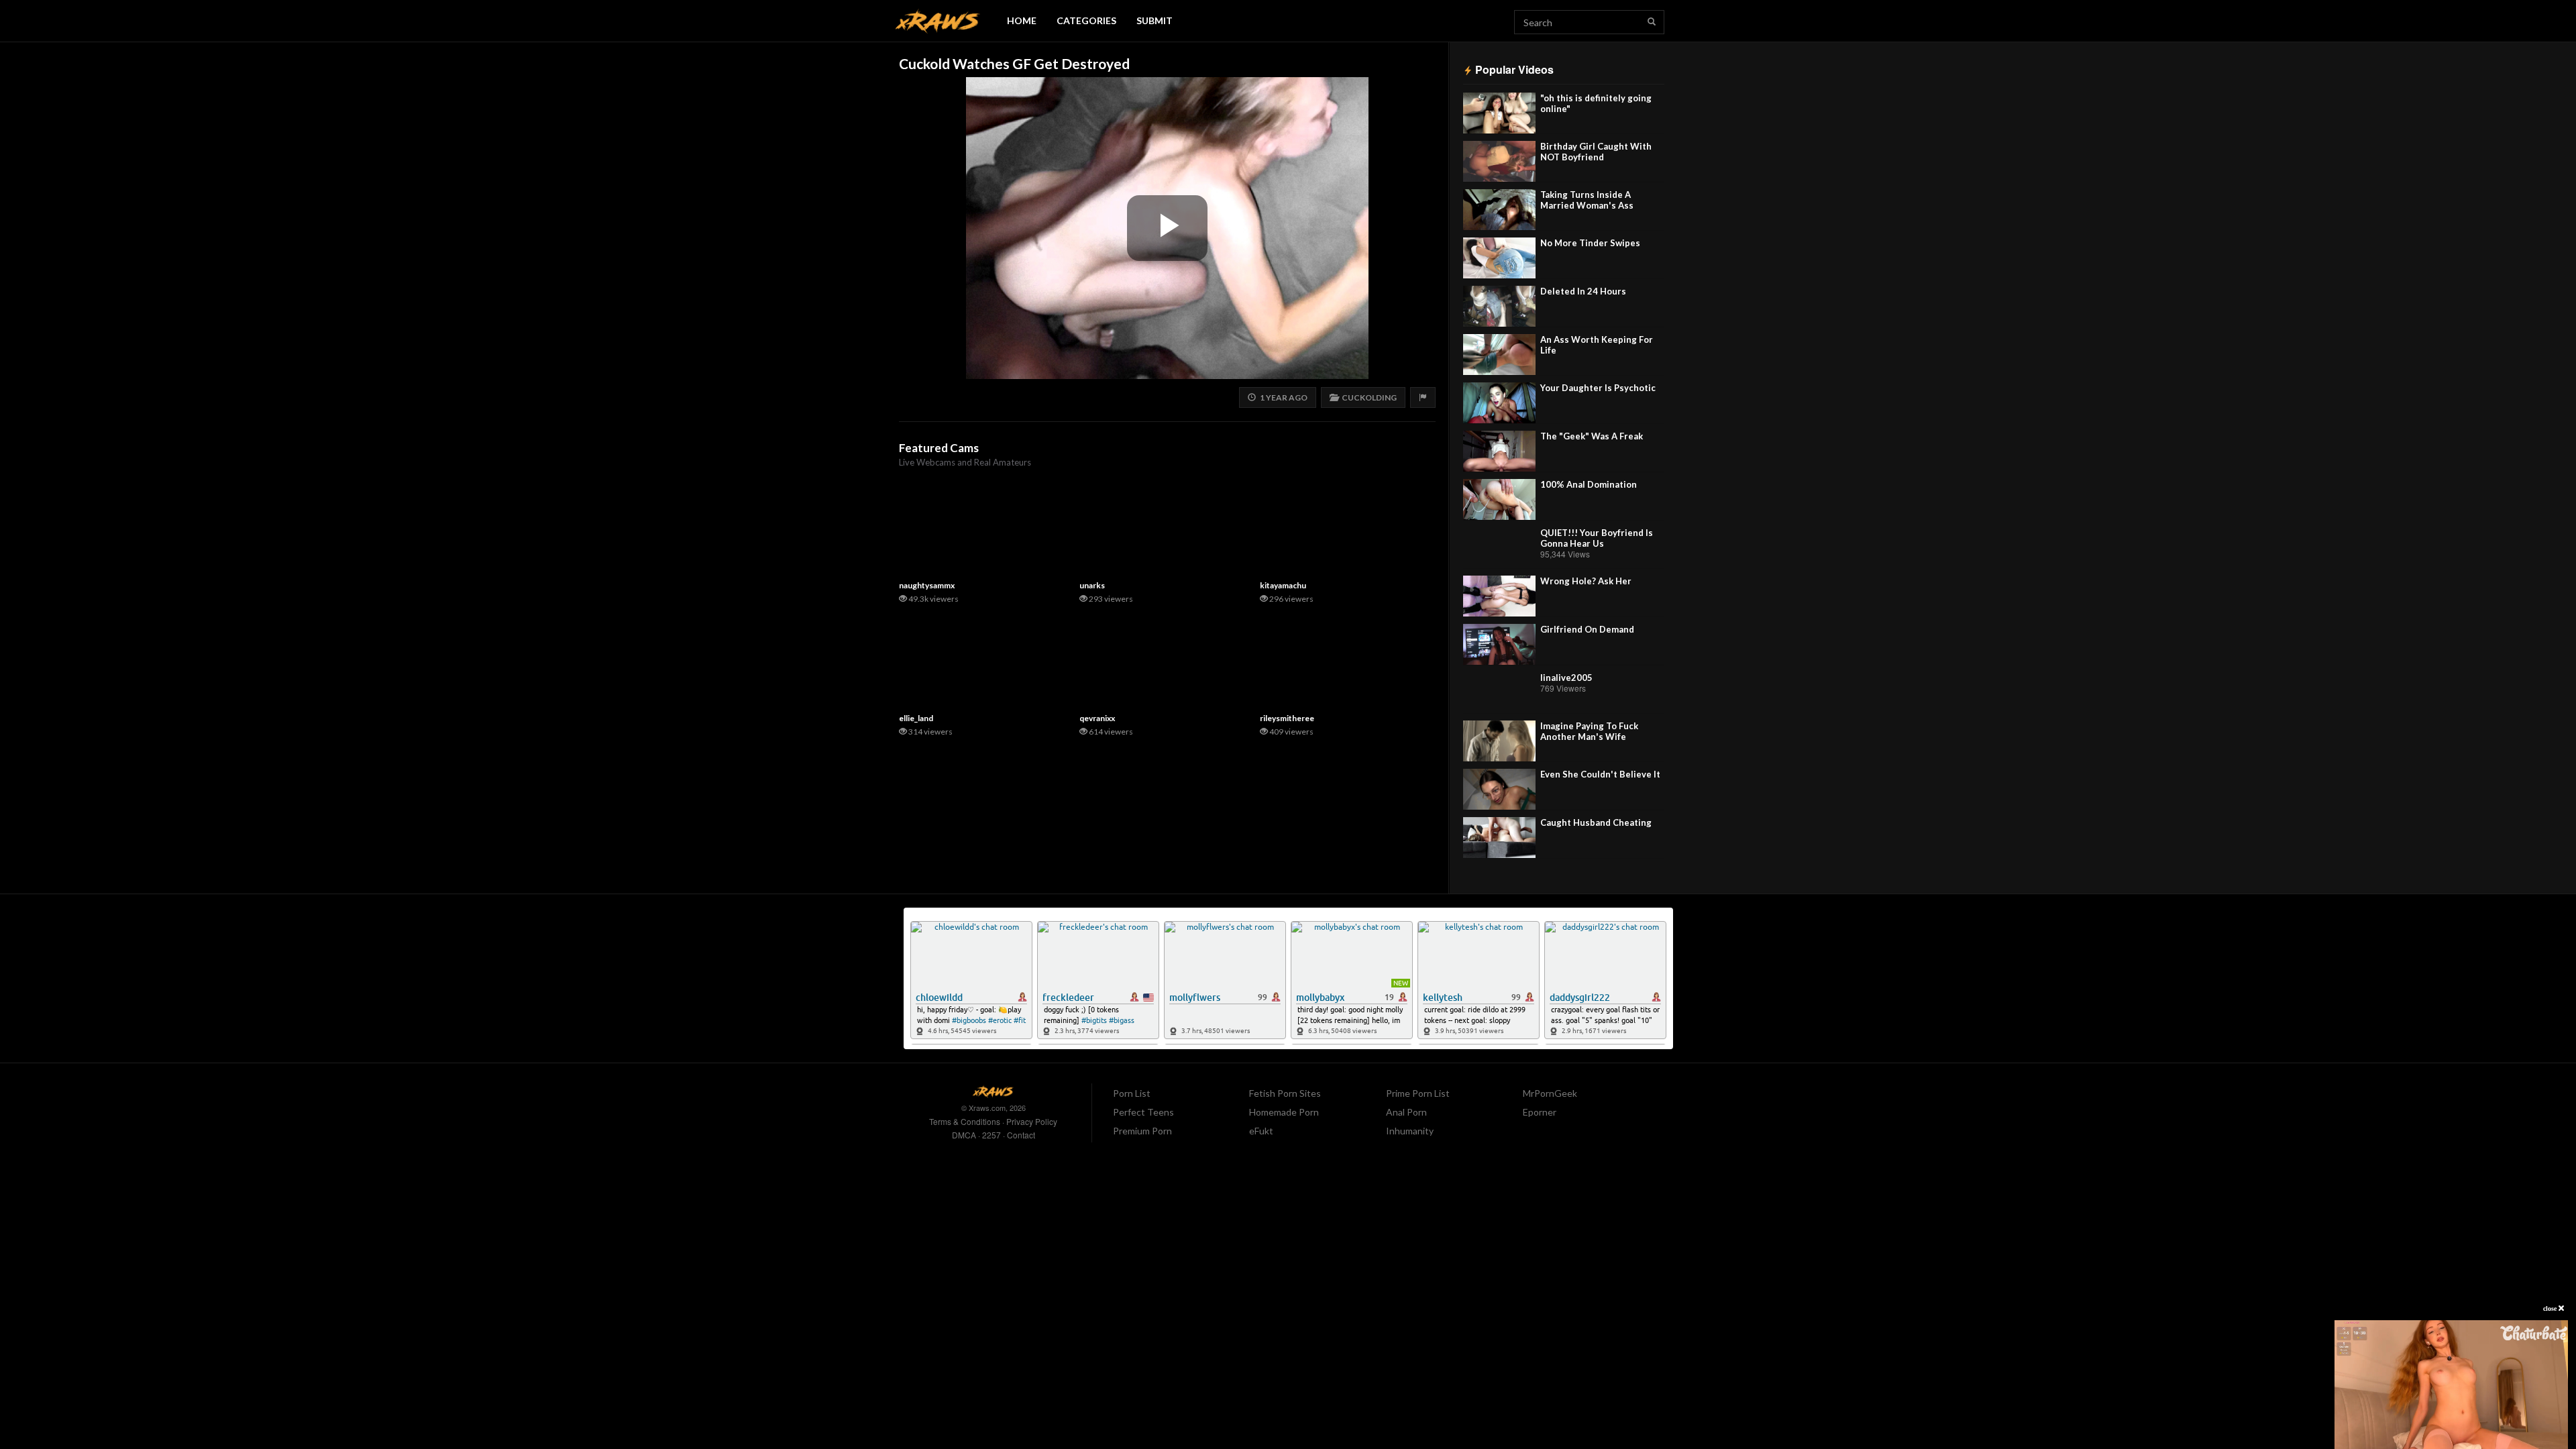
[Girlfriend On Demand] (1499, 644)
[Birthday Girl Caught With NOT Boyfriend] (1499, 161)
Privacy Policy (1032, 1121)
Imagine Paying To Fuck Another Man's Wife (1589, 731)
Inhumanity (1410, 1131)
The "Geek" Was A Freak (1592, 436)
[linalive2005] (1499, 693)
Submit (1155, 20)
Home (1022, 20)
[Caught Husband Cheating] (1499, 838)
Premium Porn (1142, 1131)
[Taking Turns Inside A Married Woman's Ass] (1499, 210)
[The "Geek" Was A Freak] (1499, 451)
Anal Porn (1406, 1112)
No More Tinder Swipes (1590, 243)
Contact (1021, 1135)
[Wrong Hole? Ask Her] (1499, 596)
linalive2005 (1566, 678)
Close (2551, 1308)
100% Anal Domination (1589, 484)
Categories (1086, 20)
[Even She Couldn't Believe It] (1499, 789)
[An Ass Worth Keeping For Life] (1499, 355)
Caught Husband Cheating (1596, 822)
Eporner (1540, 1112)
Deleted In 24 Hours (1583, 291)
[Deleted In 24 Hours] (1499, 306)
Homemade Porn (1284, 1112)
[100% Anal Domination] (1499, 499)
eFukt (1261, 1131)
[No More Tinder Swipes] (1499, 258)
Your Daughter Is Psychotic (1598, 388)
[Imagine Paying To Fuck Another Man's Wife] (1499, 741)
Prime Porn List (1418, 1093)
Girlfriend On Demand (1587, 629)
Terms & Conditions (965, 1121)
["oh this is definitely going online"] (1499, 113)
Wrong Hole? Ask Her (1586, 581)
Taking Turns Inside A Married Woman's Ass (1587, 200)
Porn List (1132, 1093)
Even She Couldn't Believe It (1600, 774)
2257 (991, 1135)
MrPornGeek (1550, 1093)
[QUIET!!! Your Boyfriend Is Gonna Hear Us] (1499, 548)
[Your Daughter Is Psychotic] (1499, 403)
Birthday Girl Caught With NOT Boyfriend (1596, 152)
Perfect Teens (1143, 1112)
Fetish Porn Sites (1285, 1093)
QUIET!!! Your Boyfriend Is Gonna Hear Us (1597, 538)
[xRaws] (938, 21)
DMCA (964, 1135)
